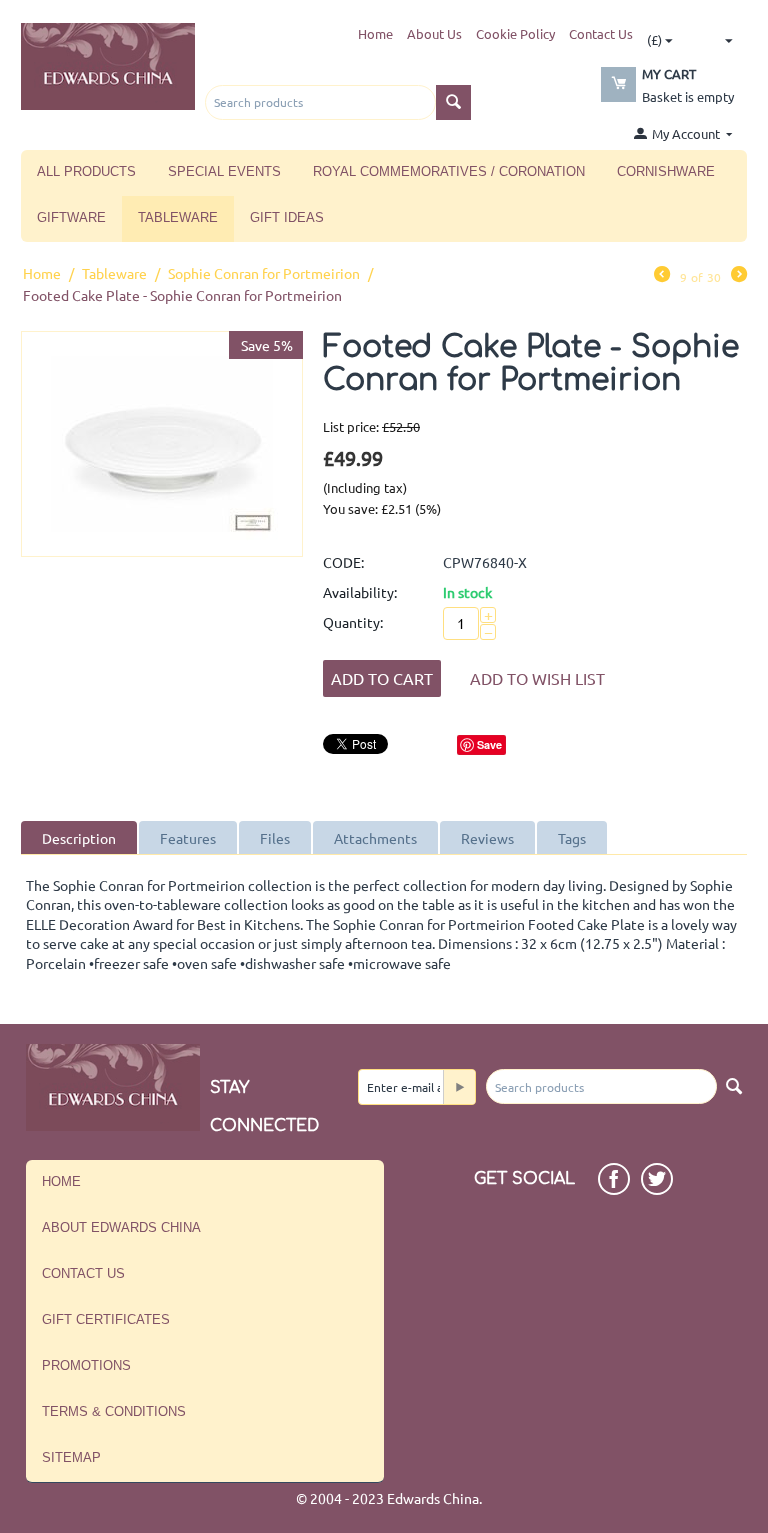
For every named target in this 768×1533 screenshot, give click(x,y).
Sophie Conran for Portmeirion (264, 273)
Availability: (360, 592)
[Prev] (662, 276)
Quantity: (353, 622)
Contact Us (601, 33)
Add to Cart (382, 678)
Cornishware (666, 171)
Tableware (178, 217)
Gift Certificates (106, 1319)
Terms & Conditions (114, 1411)
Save (489, 744)
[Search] (453, 102)
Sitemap (71, 1457)
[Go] (459, 1087)
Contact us (83, 1273)
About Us (434, 33)
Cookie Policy (515, 33)
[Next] (739, 276)
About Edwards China (121, 1227)
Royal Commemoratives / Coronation (449, 171)
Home (375, 33)
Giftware (71, 217)
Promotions (86, 1365)
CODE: (343, 562)
